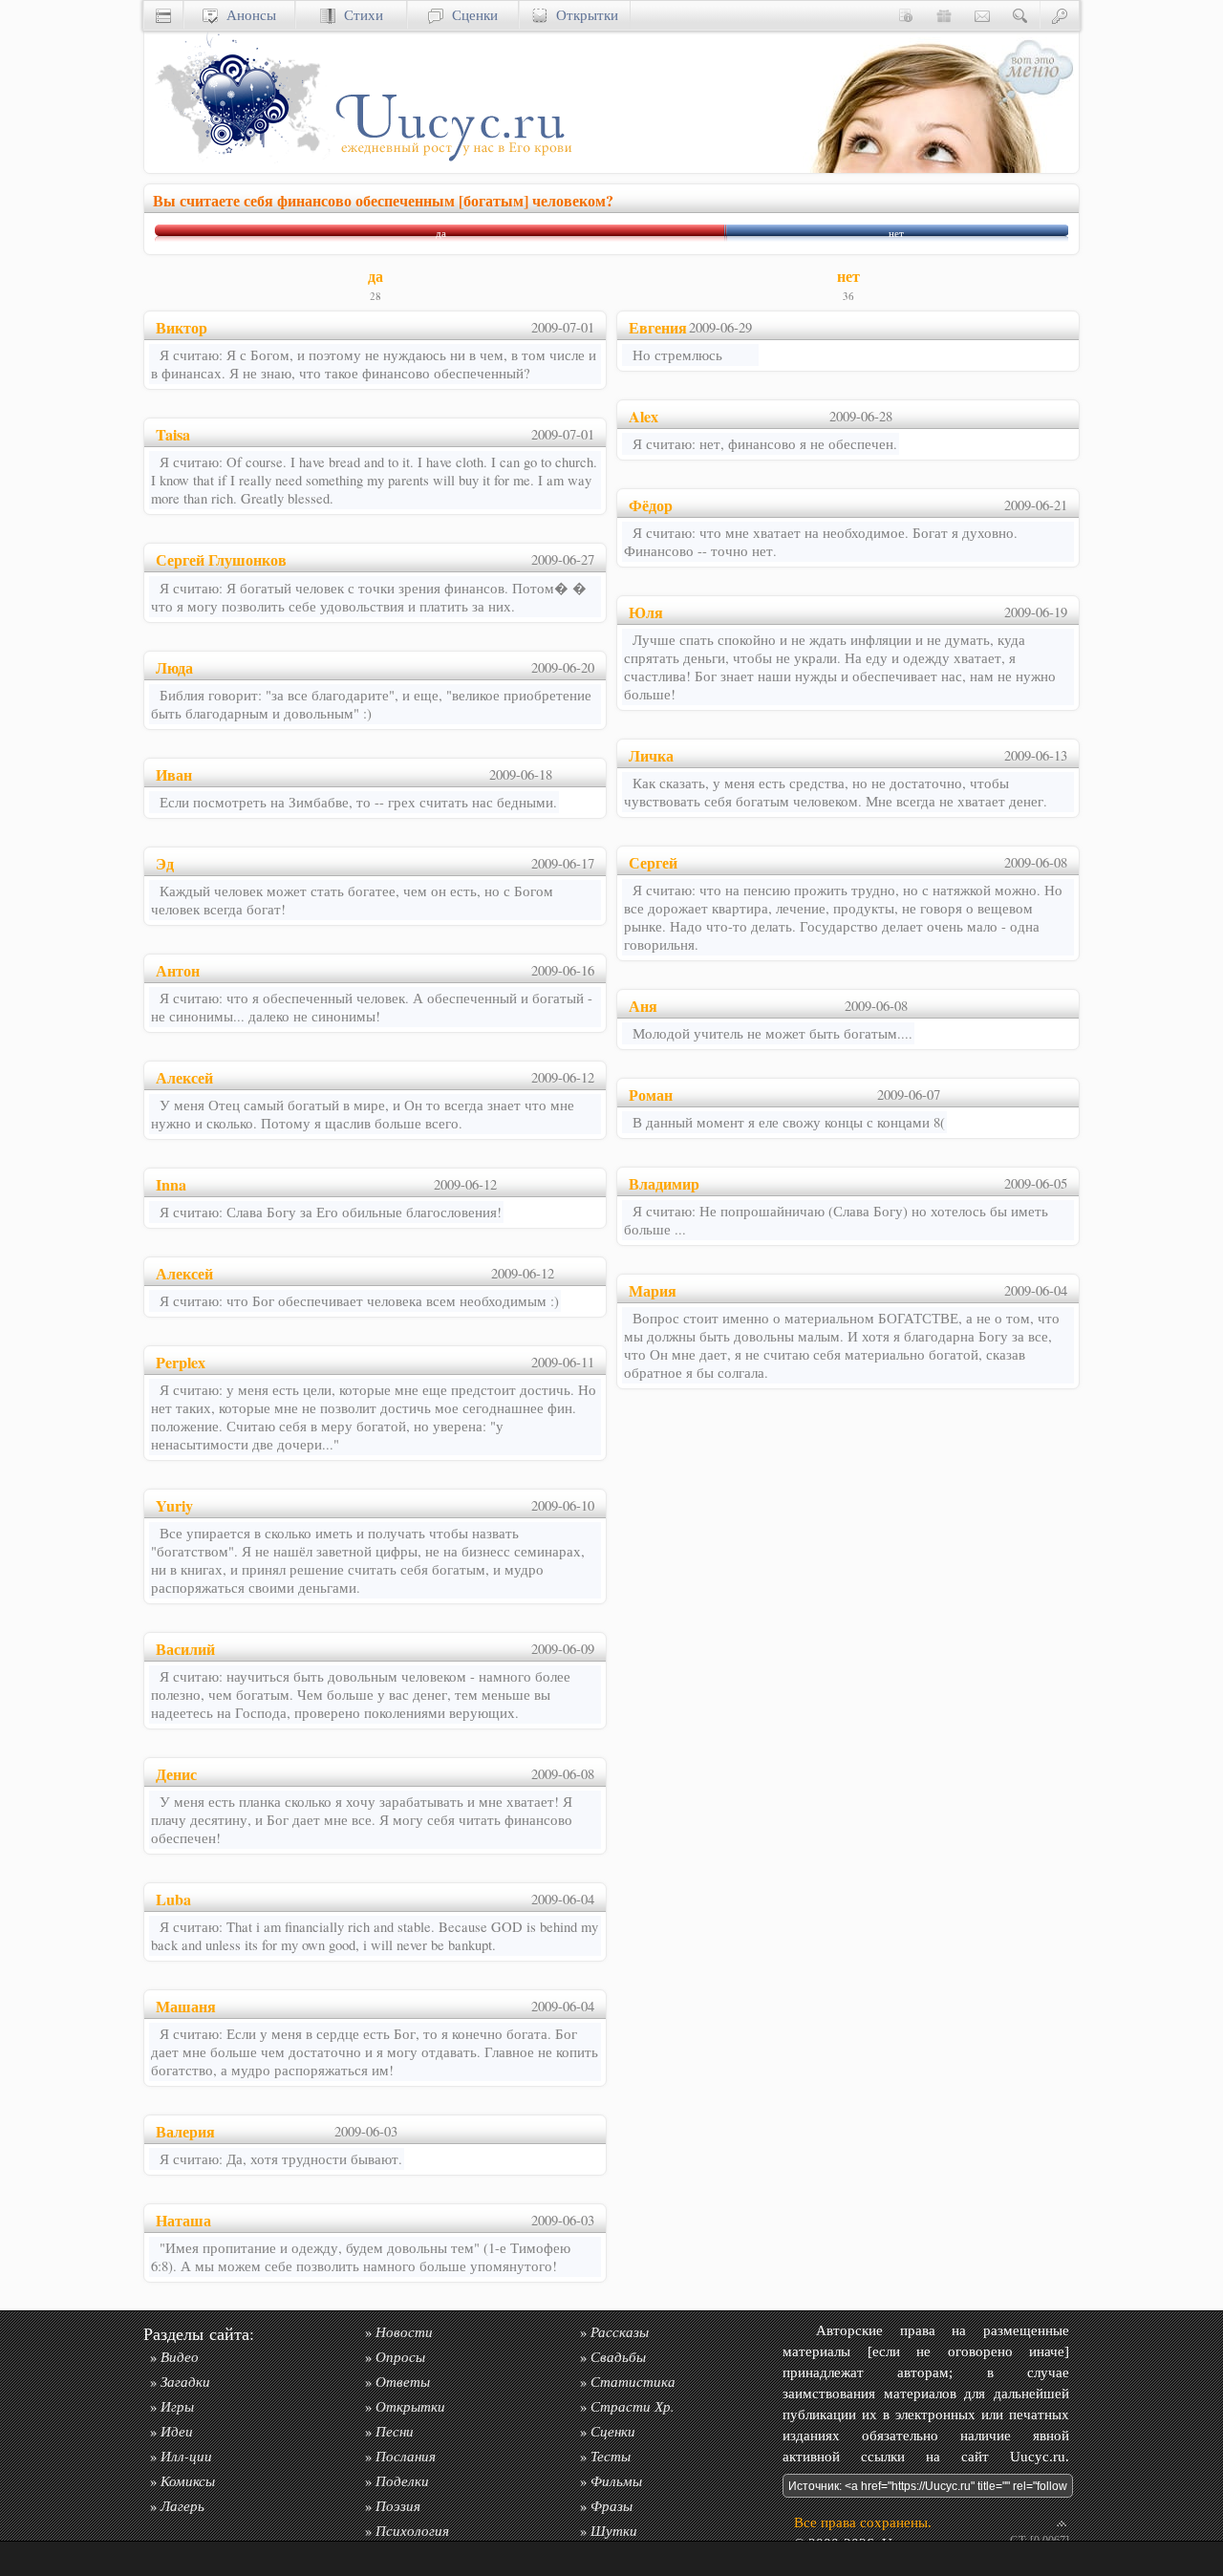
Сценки (471, 15)
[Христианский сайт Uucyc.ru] (163, 15)
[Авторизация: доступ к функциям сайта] (1060, 15)
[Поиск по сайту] (1020, 15)
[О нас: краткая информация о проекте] (906, 15)
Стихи (359, 15)
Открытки (583, 15)
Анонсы (247, 15)
